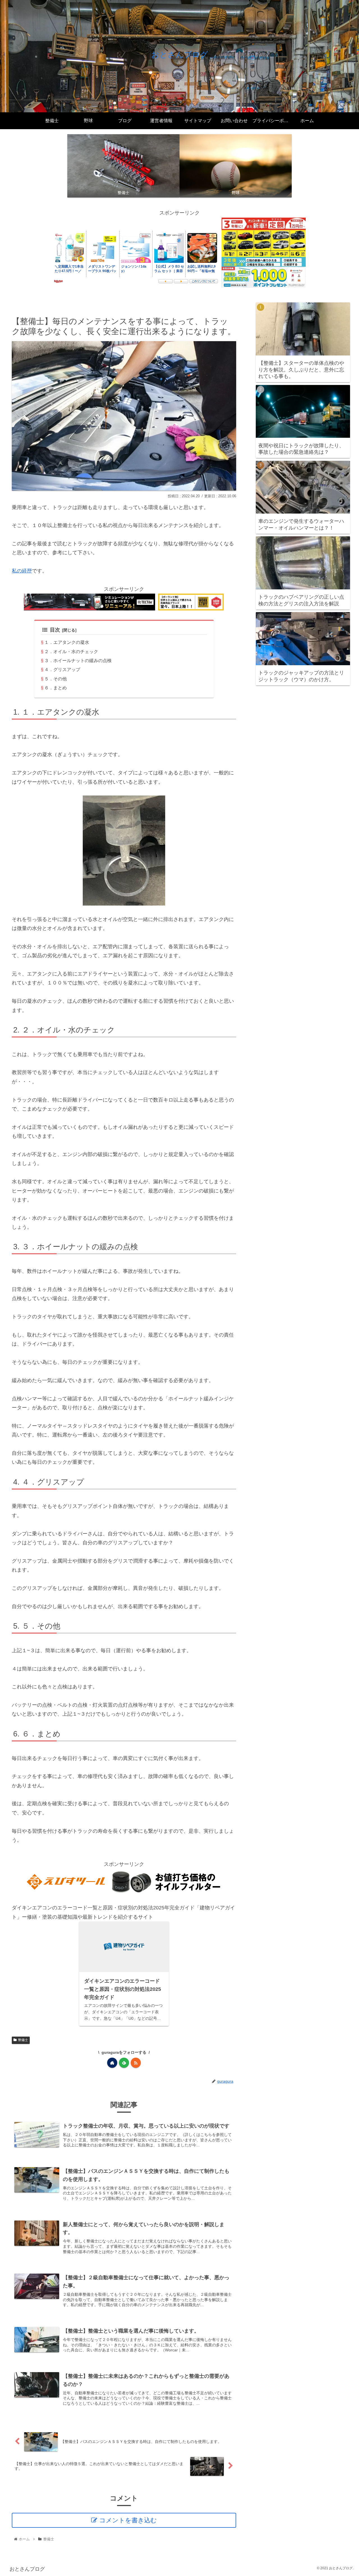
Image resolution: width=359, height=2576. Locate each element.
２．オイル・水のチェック (71, 651)
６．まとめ (56, 688)
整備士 (23, 2040)
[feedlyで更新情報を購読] (124, 2063)
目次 (55, 630)
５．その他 (56, 679)
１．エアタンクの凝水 (67, 642)
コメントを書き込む (128, 2520)
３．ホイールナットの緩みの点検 (78, 660)
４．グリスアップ (62, 669)
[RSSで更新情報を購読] (136, 2063)
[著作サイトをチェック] (112, 2063)
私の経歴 (22, 571)
